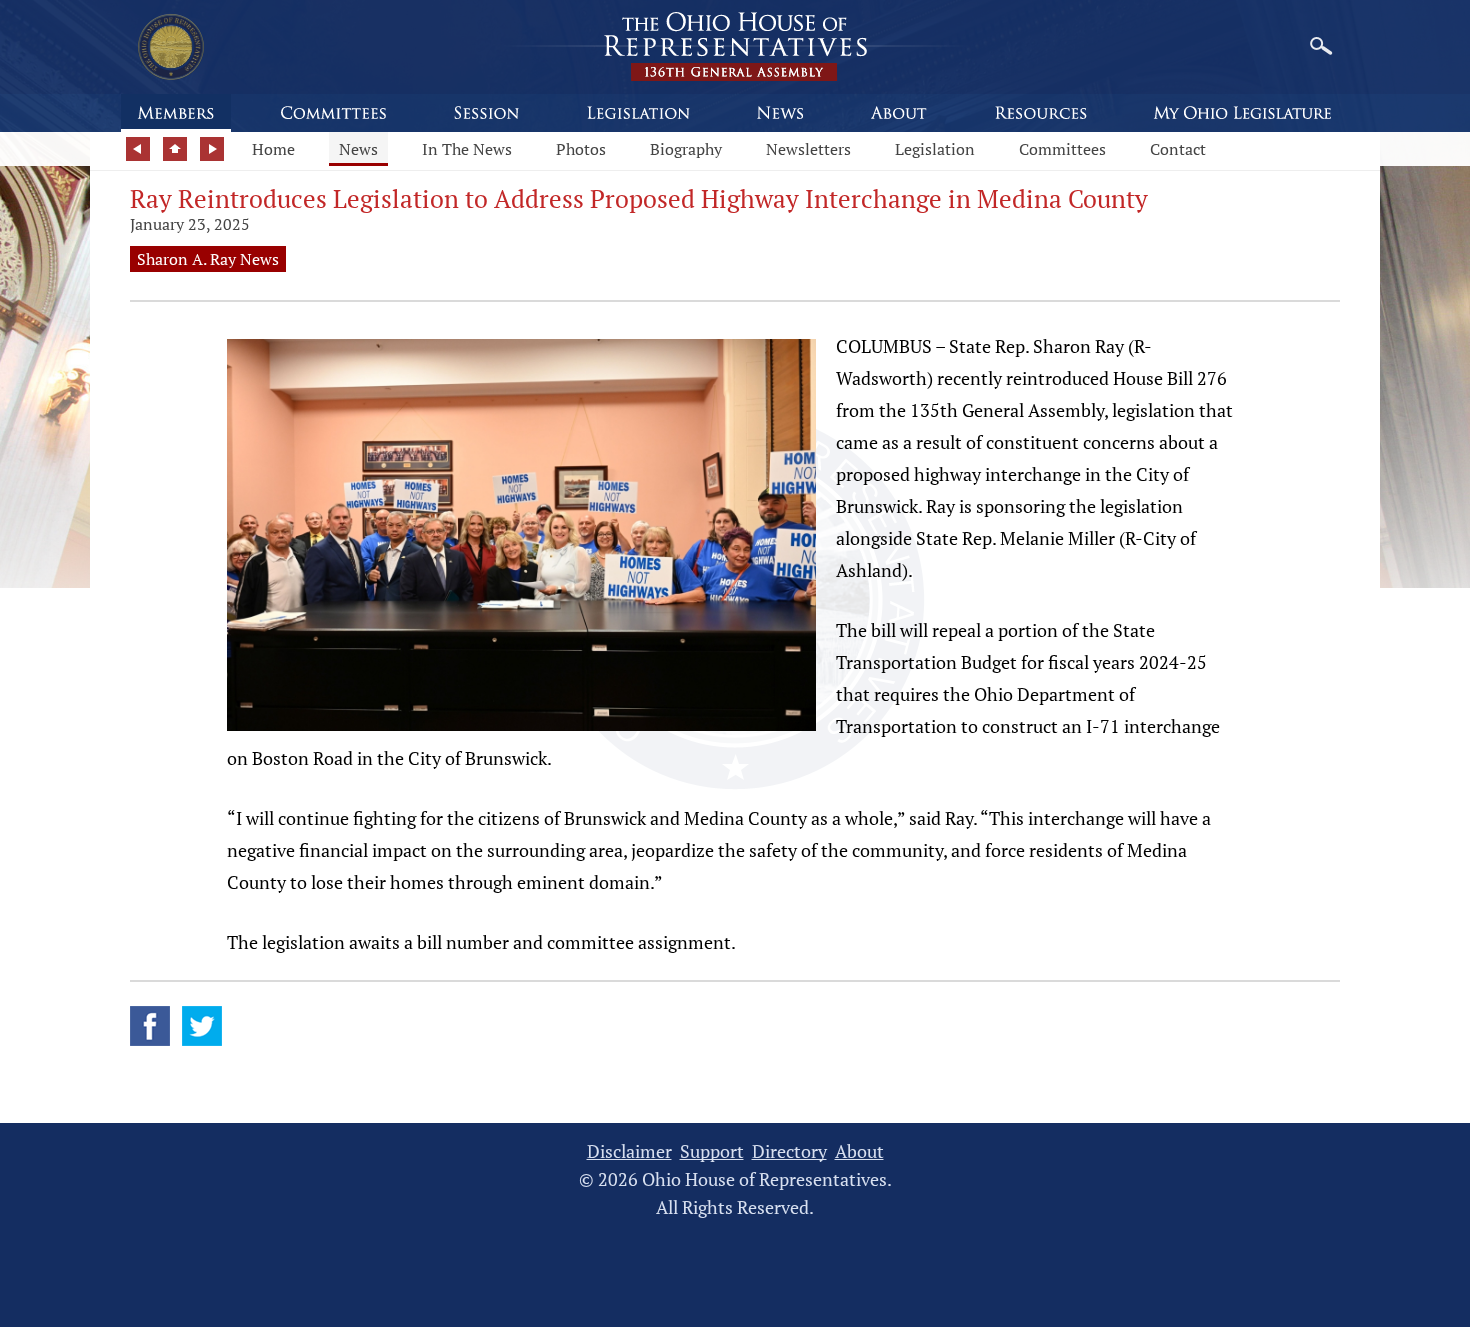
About (859, 1151)
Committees (1062, 149)
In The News (467, 149)
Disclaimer (629, 1151)
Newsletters (808, 149)
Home (273, 149)
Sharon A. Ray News (208, 259)
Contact (1178, 149)
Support (712, 1151)
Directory (789, 1151)
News (358, 149)
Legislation (935, 149)
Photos (581, 149)
